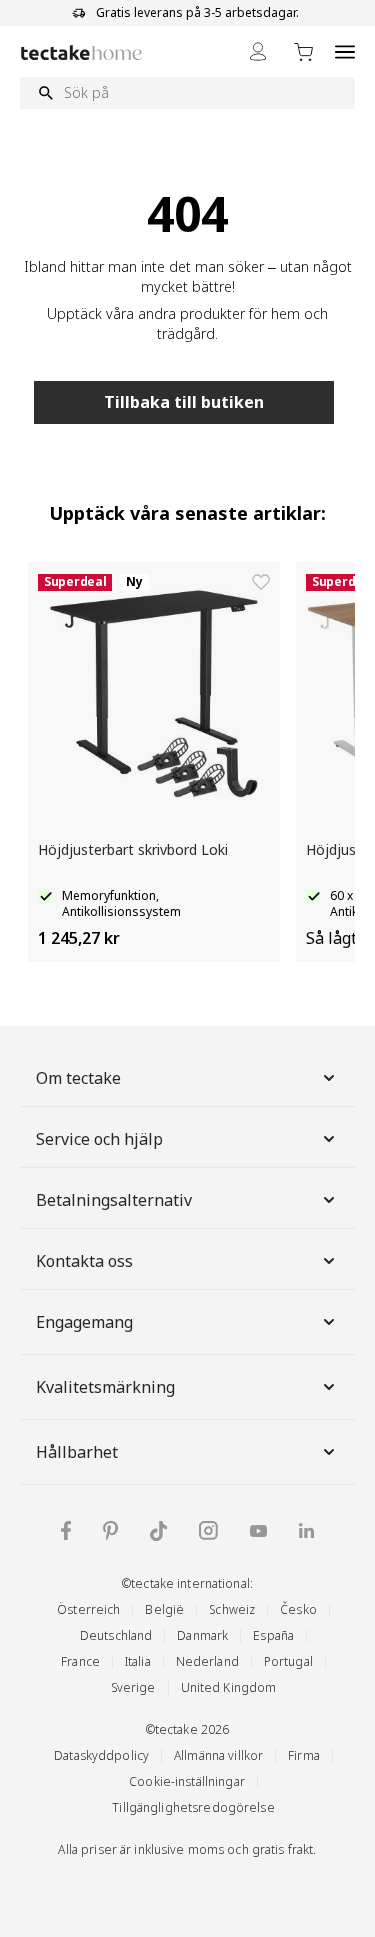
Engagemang (84, 1322)
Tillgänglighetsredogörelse (193, 1807)
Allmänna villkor (218, 1755)
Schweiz (232, 1609)
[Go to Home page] (81, 52)
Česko (298, 1609)
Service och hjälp (99, 1139)
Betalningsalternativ (114, 1200)
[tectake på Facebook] (66, 1530)
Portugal (288, 1661)
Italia (138, 1661)
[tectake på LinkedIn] (306, 1530)
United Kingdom (229, 1687)
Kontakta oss (84, 1261)
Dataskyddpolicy (101, 1755)
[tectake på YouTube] (258, 1531)
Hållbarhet (77, 1452)
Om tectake (78, 1078)
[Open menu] (345, 51)
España (273, 1635)
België (164, 1609)
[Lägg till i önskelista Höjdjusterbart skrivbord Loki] (261, 582)
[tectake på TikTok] (159, 1531)
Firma (304, 1755)
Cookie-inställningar (187, 1781)
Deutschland (116, 1635)
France (80, 1661)
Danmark (202, 1635)
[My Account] (258, 51)
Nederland (207, 1661)
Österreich (88, 1609)
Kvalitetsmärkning (105, 1387)
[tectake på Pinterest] (110, 1531)
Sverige (133, 1687)
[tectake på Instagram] (208, 1530)
